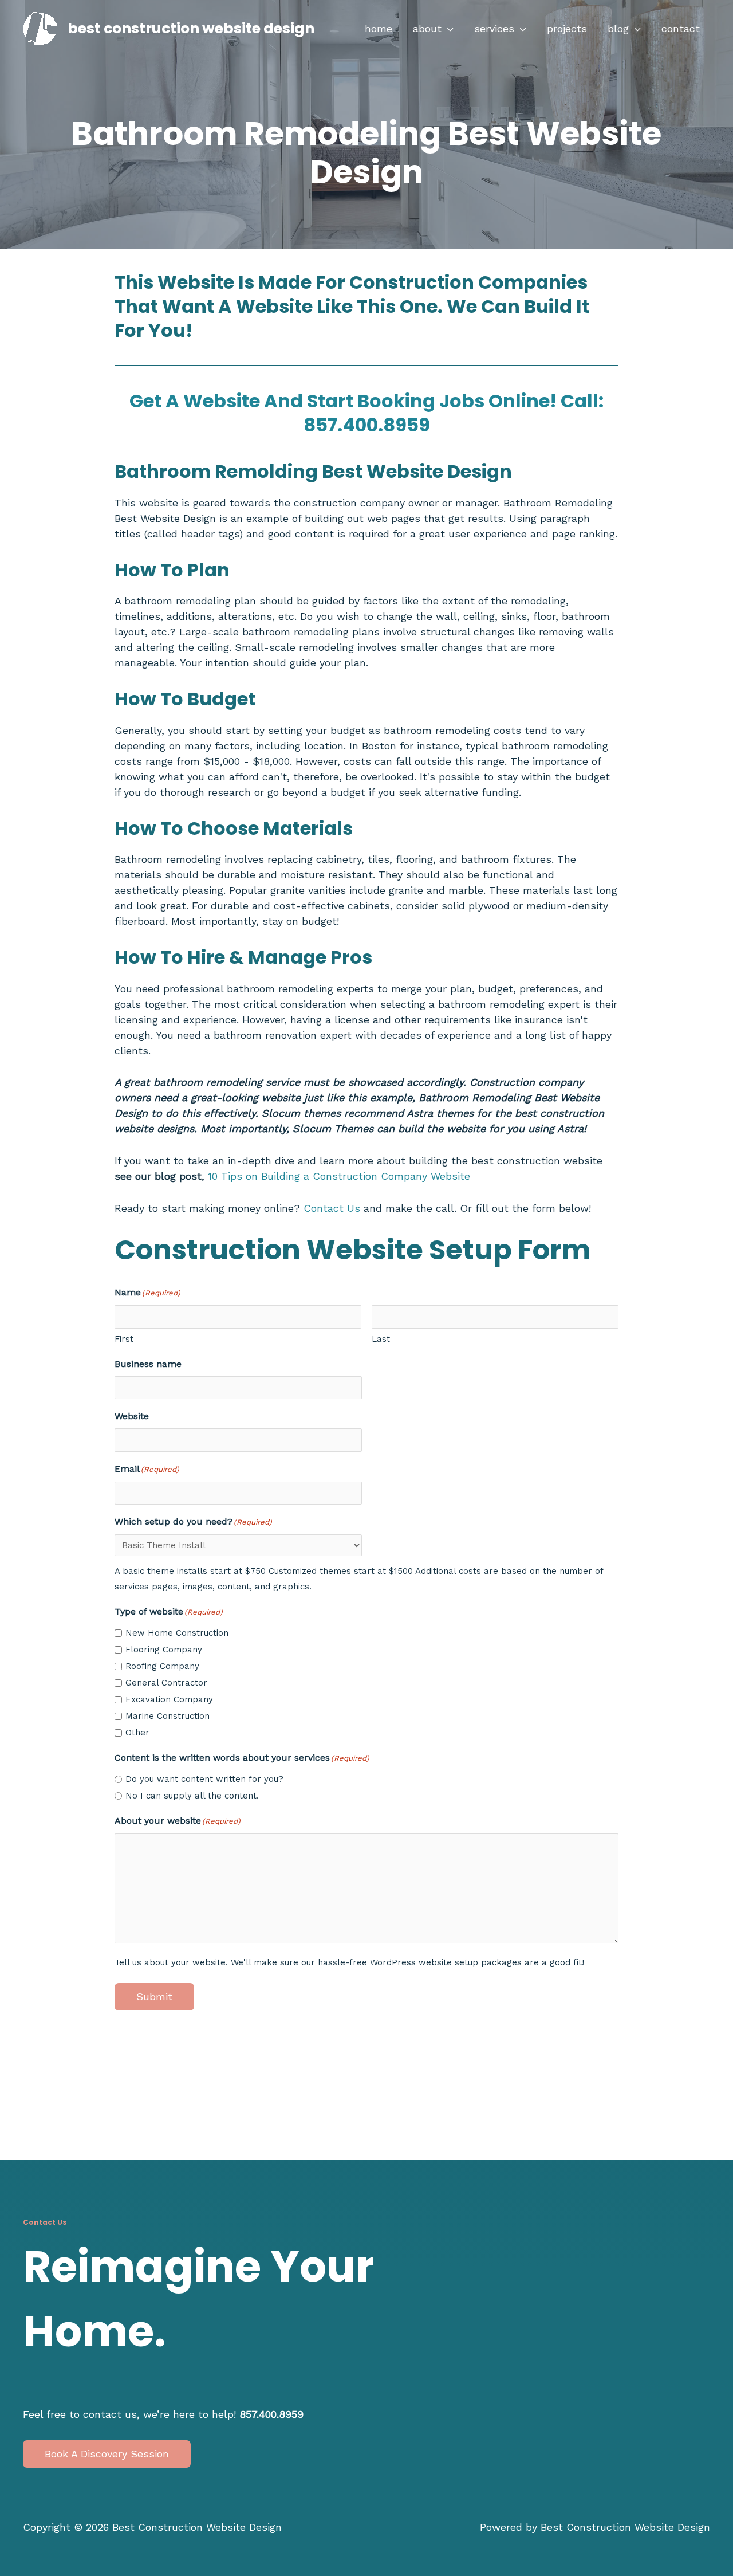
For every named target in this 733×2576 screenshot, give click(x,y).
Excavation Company (169, 1699)
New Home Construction (177, 1633)
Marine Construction (168, 1716)
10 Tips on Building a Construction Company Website (337, 1176)
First (124, 1339)
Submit (154, 1996)
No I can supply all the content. (192, 1796)
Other (137, 1733)
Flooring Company (164, 1650)
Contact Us (332, 1208)
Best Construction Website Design (191, 28)
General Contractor (166, 1683)
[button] (448, 29)
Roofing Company (162, 1666)
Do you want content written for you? (204, 1779)
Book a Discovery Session (107, 2453)
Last (381, 1339)
